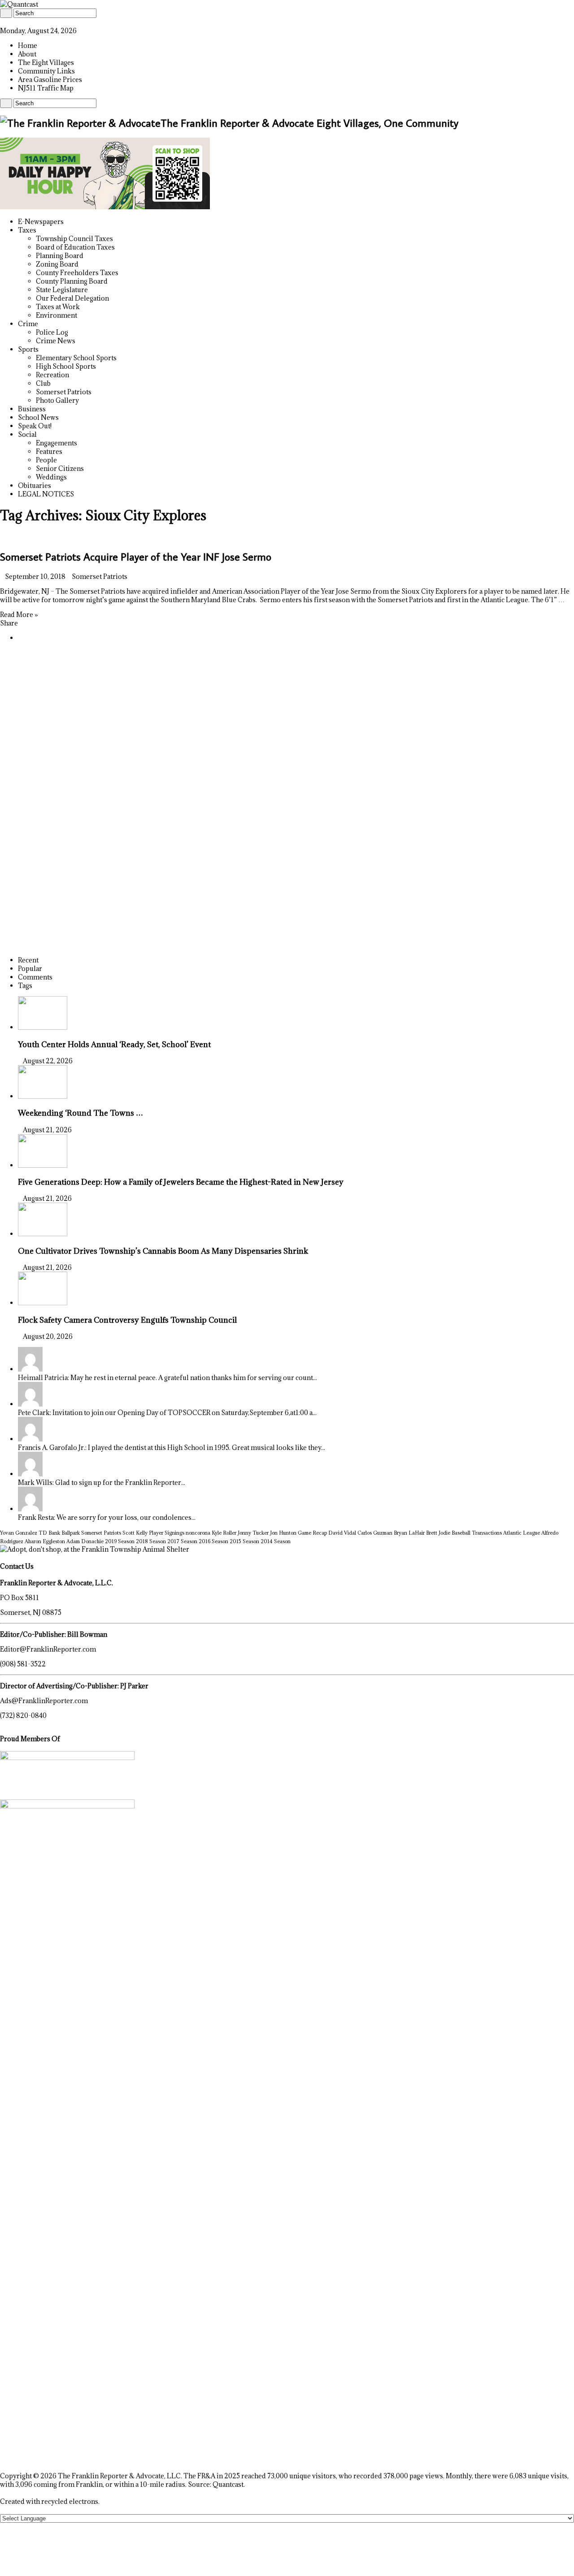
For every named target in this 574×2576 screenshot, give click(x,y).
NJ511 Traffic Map (46, 88)
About (27, 54)
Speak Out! (35, 426)
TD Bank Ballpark (59, 1533)
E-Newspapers (41, 222)
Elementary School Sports (76, 358)
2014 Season (276, 1541)
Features (49, 451)
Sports (28, 349)
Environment (57, 315)
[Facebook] (7, 22)
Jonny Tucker (253, 1533)
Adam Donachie (85, 1541)
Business (32, 409)
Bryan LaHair (409, 1533)
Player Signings (167, 1533)
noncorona (198, 1533)
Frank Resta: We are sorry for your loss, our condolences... (107, 1517)
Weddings (51, 477)
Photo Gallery (57, 400)
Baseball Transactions (477, 1533)
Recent (28, 960)
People (46, 460)
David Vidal (342, 1533)
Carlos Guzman (375, 1533)
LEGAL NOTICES (46, 494)
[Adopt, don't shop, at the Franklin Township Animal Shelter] (95, 1549)
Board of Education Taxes (75, 247)
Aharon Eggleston (45, 1541)
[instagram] (22, 22)
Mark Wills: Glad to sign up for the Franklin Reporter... (102, 1482)
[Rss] (2, 22)
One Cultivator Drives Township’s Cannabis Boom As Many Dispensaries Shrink (163, 1251)
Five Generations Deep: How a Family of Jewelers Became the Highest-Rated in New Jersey (181, 1182)
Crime (28, 324)
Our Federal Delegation (72, 298)
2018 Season (151, 1541)
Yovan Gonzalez (19, 1533)
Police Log (52, 332)
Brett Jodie (438, 1533)
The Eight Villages (46, 63)
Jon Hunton (283, 1533)
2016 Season (213, 1541)
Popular (30, 969)
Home (28, 45)
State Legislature (62, 290)
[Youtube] (17, 22)
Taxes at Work (58, 307)
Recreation (52, 375)
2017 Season (182, 1541)
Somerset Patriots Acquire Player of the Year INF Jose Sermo (136, 556)
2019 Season (120, 1541)
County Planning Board (72, 281)
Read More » (19, 615)
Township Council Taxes (74, 239)
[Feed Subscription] (2, 536)
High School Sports (66, 366)
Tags (25, 986)
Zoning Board (57, 264)
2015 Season (244, 1541)
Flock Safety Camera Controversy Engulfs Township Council (127, 1320)
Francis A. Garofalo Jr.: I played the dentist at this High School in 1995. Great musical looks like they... (172, 1448)
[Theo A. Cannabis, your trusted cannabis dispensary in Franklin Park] (105, 207)
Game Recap (312, 1533)
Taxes (27, 230)
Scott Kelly (135, 1533)
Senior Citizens (60, 468)
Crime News (56, 341)
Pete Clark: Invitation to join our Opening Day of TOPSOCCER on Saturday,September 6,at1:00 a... (167, 1413)
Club (43, 383)
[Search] (6, 13)
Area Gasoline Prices (50, 80)
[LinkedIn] (12, 22)
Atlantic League (522, 1533)
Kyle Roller (224, 1533)
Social (27, 434)
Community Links (46, 71)
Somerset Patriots (64, 392)
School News (38, 417)
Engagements (57, 443)
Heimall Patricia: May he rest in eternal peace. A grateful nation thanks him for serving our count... (167, 1378)
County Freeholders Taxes (77, 273)
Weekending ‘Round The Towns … (80, 1113)
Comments (35, 977)
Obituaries (35, 485)
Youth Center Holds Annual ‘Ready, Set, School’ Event (114, 1044)
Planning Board (60, 256)
